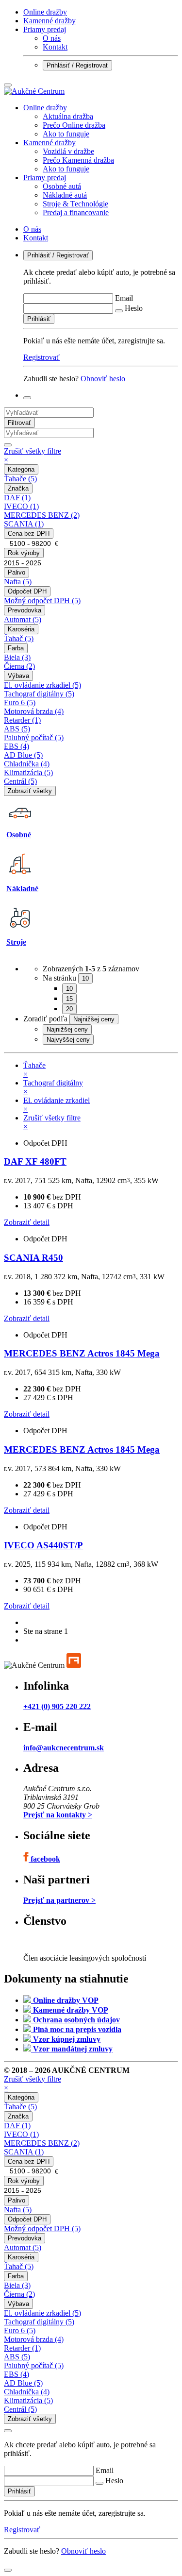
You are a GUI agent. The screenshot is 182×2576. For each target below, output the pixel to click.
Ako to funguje (66, 134)
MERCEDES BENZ (42, 515)
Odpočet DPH (27, 591)
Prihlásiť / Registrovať (77, 65)
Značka (18, 488)
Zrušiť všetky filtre (33, 455)
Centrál (20, 781)
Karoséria (21, 629)
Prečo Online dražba (74, 125)
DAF (17, 498)
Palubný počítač (34, 737)
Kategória (21, 469)
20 (69, 1009)
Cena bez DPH (29, 534)
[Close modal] (8, 2431)
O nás (52, 38)
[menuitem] (101, 121)
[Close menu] (8, 85)
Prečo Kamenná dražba (78, 160)
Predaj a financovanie (76, 212)
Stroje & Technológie (75, 204)
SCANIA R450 (33, 1258)
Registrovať (41, 357)
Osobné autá (62, 186)
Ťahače (20, 479)
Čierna (19, 666)
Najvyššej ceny (68, 1040)
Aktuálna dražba (68, 116)
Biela (17, 657)
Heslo (134, 308)
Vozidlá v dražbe (68, 151)
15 (69, 999)
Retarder (22, 720)
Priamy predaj (45, 29)
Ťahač (19, 638)
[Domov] (34, 91)
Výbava (18, 676)
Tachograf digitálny (39, 694)
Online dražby (45, 12)
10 (69, 989)
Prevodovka (25, 610)
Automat (23, 619)
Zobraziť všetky (30, 791)
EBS (17, 746)
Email (124, 298)
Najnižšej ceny (67, 1029)
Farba (16, 648)
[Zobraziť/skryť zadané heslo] (119, 311)
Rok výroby (24, 553)
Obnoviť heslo (103, 379)
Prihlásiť (39, 319)
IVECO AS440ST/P (43, 1545)
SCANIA (24, 524)
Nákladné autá (65, 195)
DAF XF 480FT (35, 1161)
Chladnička (27, 764)
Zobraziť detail (27, 1222)
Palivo (17, 572)
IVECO (21, 506)
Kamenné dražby (50, 21)
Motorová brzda (34, 711)
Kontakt (55, 47)
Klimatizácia (28, 772)
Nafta (18, 582)
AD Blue (23, 755)
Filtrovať (19, 423)
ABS (17, 729)
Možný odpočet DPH (42, 601)
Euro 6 (20, 703)
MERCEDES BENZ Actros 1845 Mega (82, 1353)
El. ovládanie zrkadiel (42, 685)
